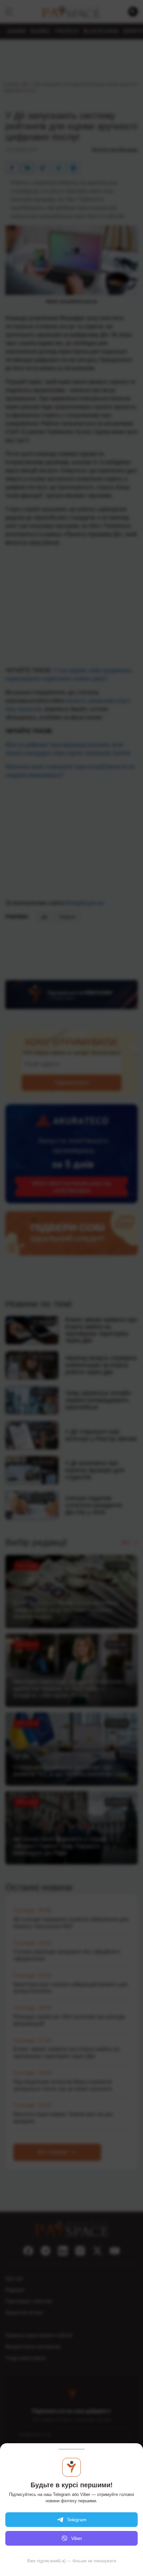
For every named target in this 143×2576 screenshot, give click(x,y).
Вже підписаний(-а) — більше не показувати (72, 2561)
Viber (77, 2538)
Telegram (77, 2520)
